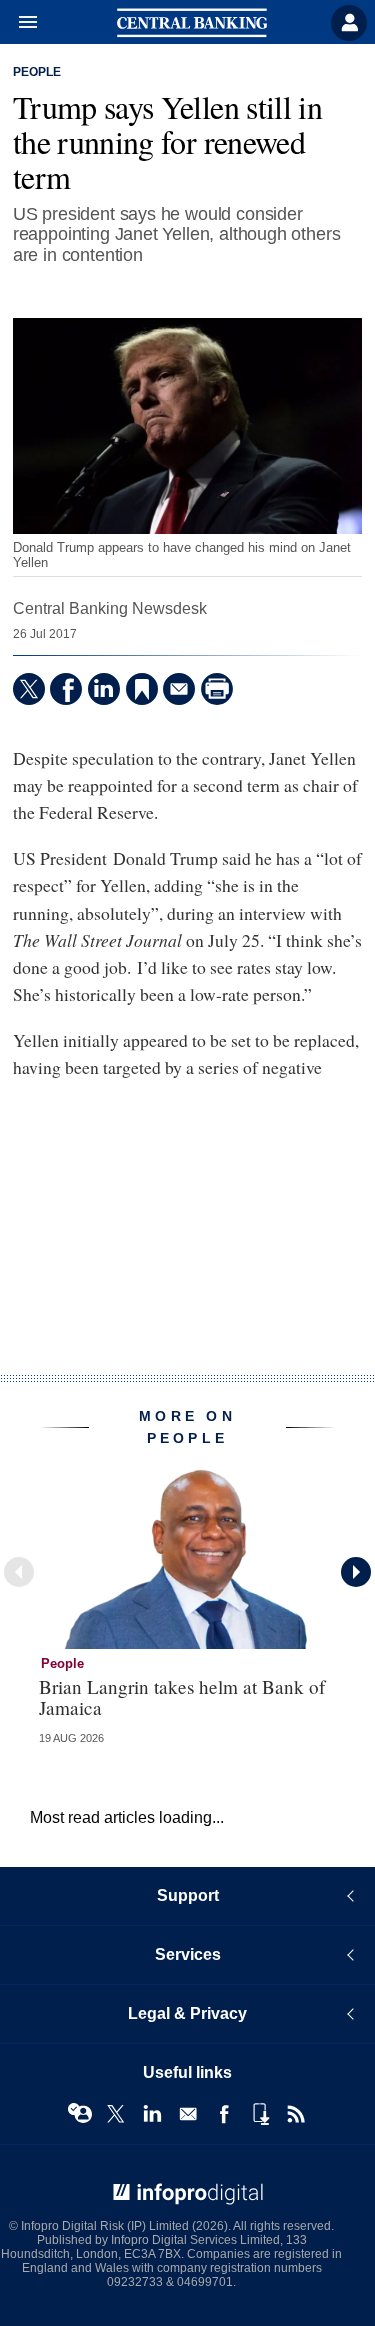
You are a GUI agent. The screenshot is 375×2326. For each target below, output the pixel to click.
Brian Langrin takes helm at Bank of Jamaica (182, 1697)
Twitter (116, 2114)
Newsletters (188, 2114)
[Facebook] (66, 689)
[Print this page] (217, 689)
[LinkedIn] (104, 689)
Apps (260, 2114)
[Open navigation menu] (19, 23)
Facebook (224, 2114)
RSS (296, 2114)
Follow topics (80, 2114)
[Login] (349, 23)
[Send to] (179, 689)
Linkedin (152, 2114)
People (37, 72)
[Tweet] (29, 689)
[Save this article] (142, 689)
